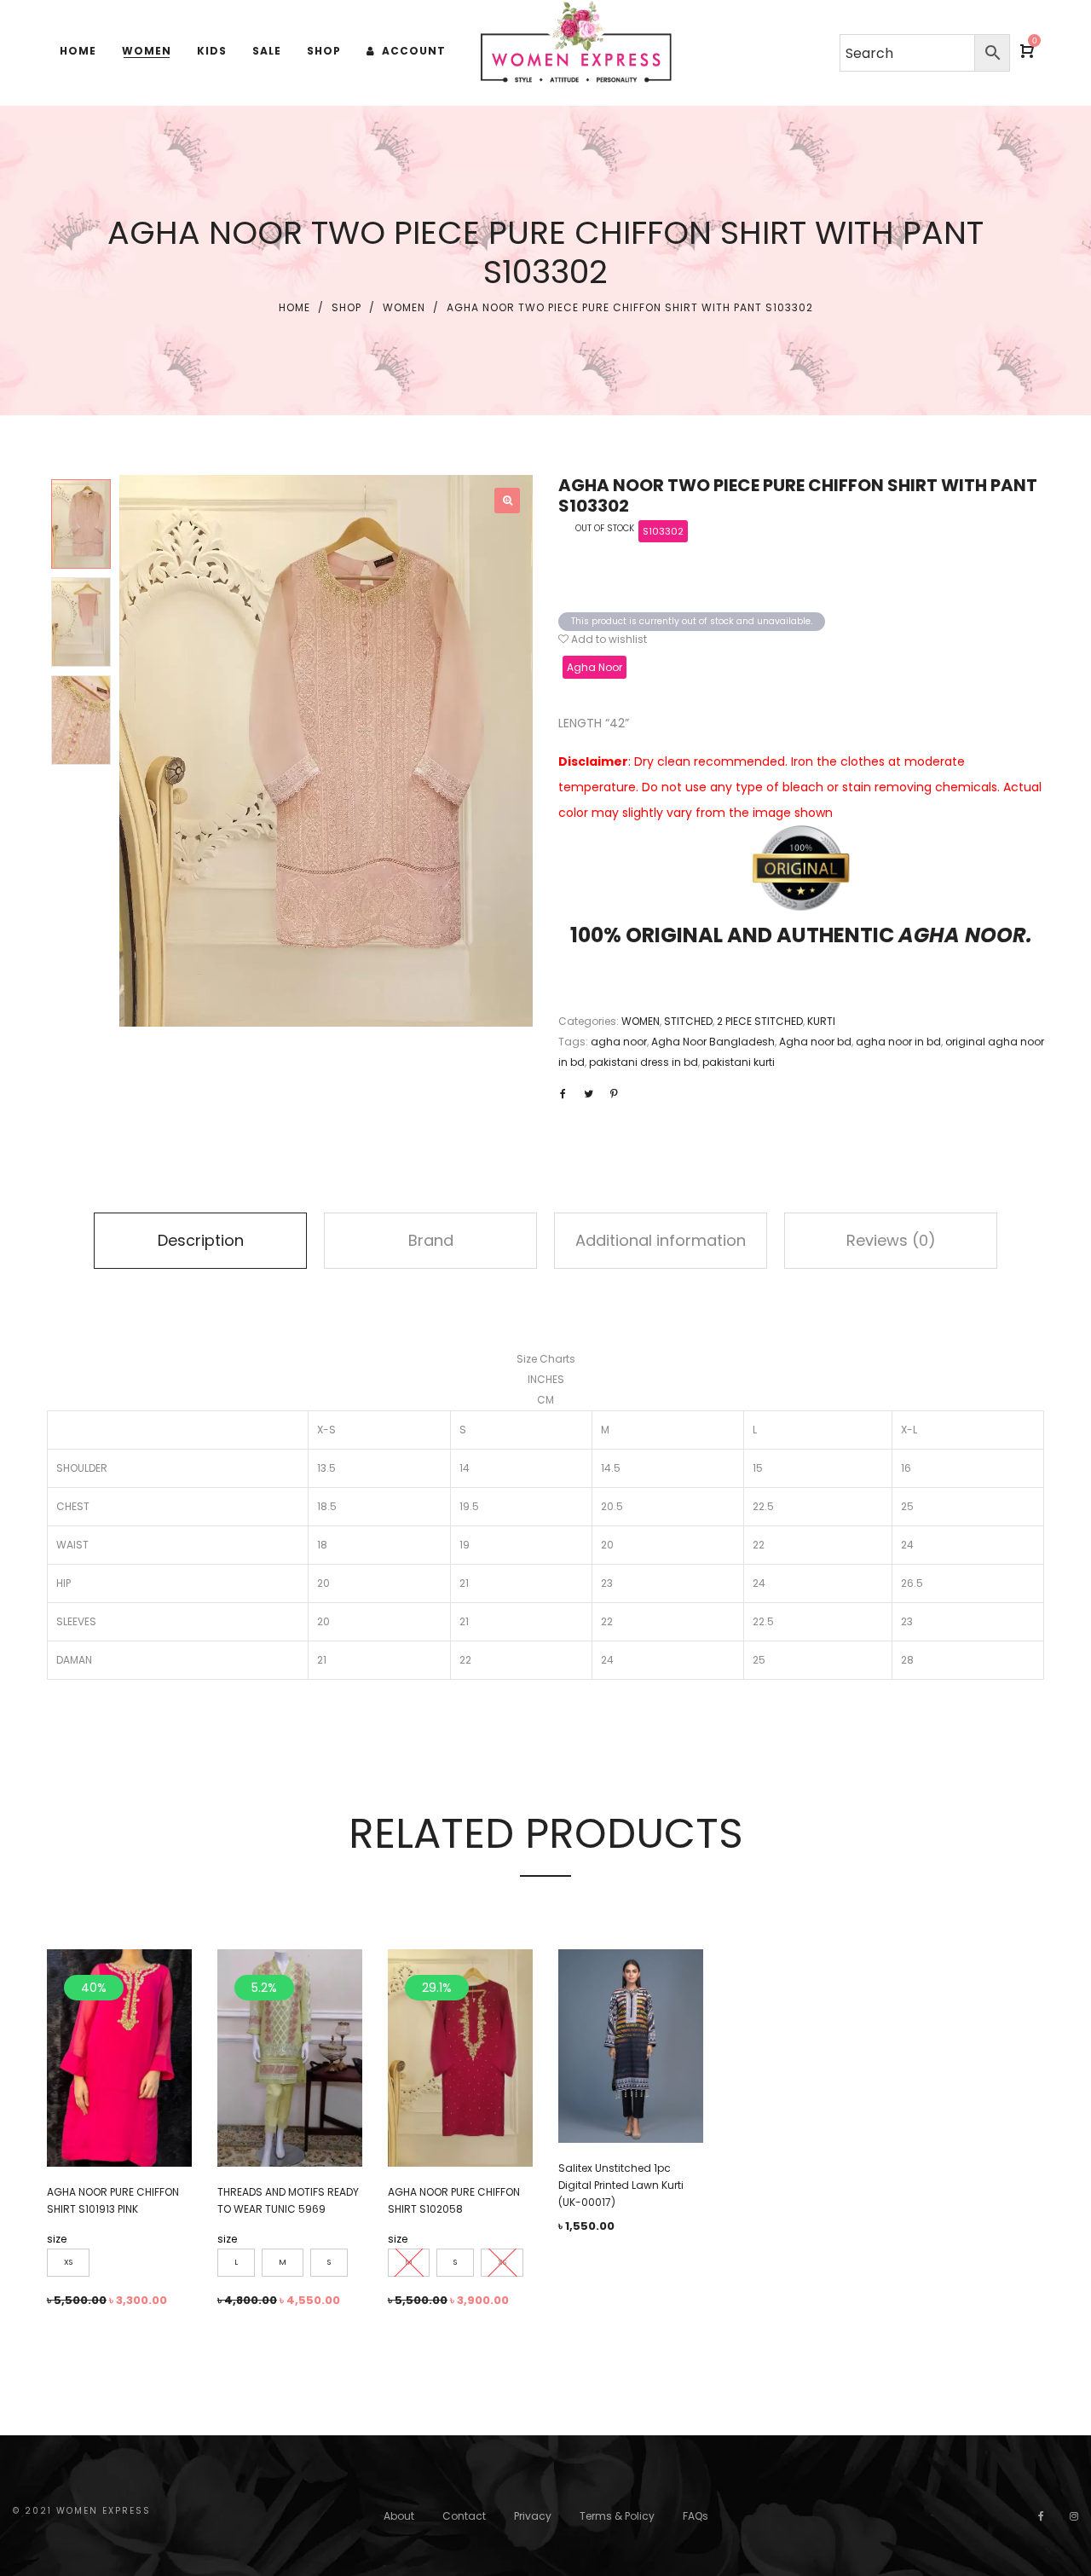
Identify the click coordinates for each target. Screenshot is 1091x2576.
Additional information (661, 1240)
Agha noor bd (815, 1042)
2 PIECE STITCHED (760, 1021)
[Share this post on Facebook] (563, 1094)
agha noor (619, 1042)
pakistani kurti (739, 1062)
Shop (346, 307)
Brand (431, 1240)
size (57, 2239)
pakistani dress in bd (644, 1062)
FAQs (696, 2516)
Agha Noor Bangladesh (713, 1042)
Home (294, 307)
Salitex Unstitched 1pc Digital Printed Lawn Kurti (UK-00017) (621, 2185)
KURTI (821, 1021)
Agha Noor (595, 667)
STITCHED (688, 1021)
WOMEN (404, 307)
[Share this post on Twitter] (588, 1094)
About (399, 2516)
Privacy (533, 2516)
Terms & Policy (617, 2516)
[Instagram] (1074, 2516)
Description (201, 1240)
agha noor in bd (898, 1042)
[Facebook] (1041, 2516)
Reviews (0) (891, 1240)
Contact (464, 2516)
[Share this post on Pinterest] (614, 1094)
